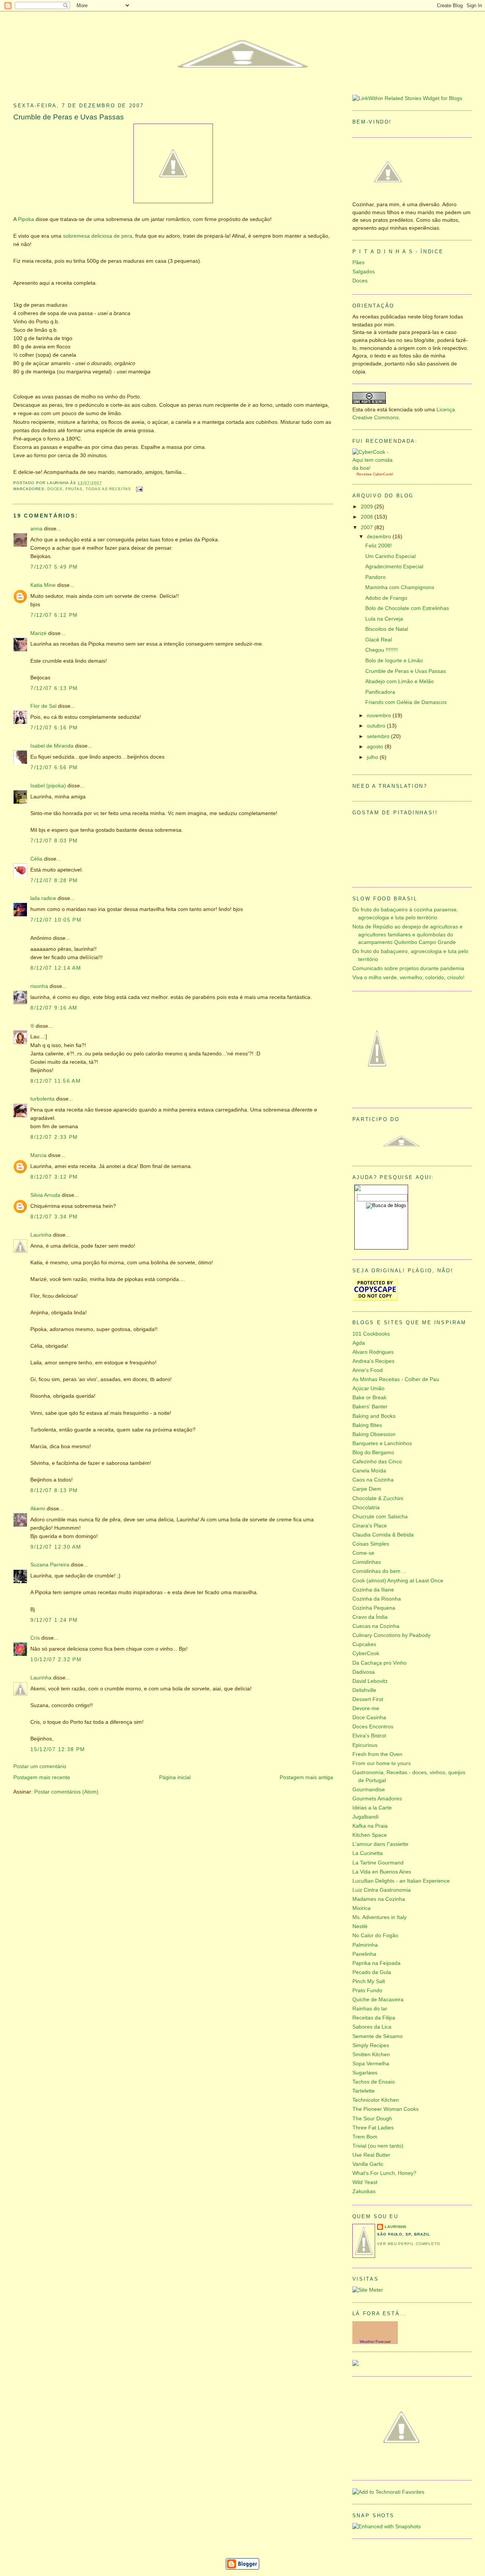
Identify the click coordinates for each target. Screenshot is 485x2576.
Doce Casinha (369, 1718)
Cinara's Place (370, 1526)
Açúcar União (368, 1388)
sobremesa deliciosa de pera (98, 236)
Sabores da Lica (372, 2027)
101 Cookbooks (371, 1334)
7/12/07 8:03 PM (54, 841)
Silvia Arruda (45, 1195)
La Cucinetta (368, 1853)
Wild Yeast (365, 2182)
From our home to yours (382, 1763)
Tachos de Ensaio (374, 2082)
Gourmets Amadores (377, 1799)
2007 (368, 528)
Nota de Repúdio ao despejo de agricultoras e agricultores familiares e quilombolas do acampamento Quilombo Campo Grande (408, 934)
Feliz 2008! (379, 546)
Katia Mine (43, 585)
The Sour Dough (372, 2119)
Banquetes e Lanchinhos (382, 1443)
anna (36, 529)
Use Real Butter (371, 2155)
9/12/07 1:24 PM (54, 1620)
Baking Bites (367, 1425)
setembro (379, 736)
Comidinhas (367, 1562)
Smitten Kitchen (371, 2055)
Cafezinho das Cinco (377, 1462)
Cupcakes (364, 1644)
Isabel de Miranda (52, 746)
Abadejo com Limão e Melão (400, 681)
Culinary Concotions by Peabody (391, 1635)
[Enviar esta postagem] (138, 489)
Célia (36, 859)
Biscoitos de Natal (387, 629)
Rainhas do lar (370, 2009)
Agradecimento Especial (394, 567)
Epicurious (365, 1745)
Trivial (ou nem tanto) (378, 2146)
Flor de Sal (43, 706)
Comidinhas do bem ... (379, 1571)
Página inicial (175, 1777)
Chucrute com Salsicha (380, 1517)
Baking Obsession (374, 1434)
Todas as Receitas (108, 489)
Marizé (38, 633)
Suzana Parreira (50, 1565)
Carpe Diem (367, 1489)
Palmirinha (365, 1945)
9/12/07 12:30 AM (56, 1547)
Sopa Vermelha (371, 2064)
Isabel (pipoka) (48, 786)
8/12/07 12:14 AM (56, 968)
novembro (380, 716)
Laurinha (41, 1235)
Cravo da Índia (370, 1617)
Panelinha (364, 1954)
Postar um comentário (40, 1766)
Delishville (364, 1690)
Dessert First (368, 1699)
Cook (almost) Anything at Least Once (398, 1581)
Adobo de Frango (386, 598)
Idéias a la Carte (372, 1808)
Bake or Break (369, 1398)
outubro (377, 726)
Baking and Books (374, 1416)
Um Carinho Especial (390, 556)
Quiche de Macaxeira (378, 2000)
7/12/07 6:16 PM (54, 728)
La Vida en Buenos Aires (382, 1872)
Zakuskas (364, 2191)
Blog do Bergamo (373, 1453)
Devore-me (366, 1708)
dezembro (380, 537)
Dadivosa (364, 1672)
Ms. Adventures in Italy (379, 1917)
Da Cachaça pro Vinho (379, 1663)
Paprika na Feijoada (376, 1963)
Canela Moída (369, 1471)
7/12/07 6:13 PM (54, 688)
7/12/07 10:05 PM (56, 920)
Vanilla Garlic (368, 2164)
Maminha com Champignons (400, 587)
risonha (39, 986)
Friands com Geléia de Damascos (406, 702)
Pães (358, 263)
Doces (55, 489)
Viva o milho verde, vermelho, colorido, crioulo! (408, 978)
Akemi (38, 1509)
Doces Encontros (373, 1727)
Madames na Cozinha (379, 1899)
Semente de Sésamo (378, 2036)
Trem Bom (365, 2137)
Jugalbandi (365, 1817)
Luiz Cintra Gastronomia (382, 1890)
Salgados (364, 272)
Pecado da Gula (372, 1972)
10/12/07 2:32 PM (56, 1660)
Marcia (38, 1155)
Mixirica (361, 1908)
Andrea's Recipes (373, 1361)
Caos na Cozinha (373, 1480)
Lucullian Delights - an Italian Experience (401, 1881)
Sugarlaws (365, 2073)
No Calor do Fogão (375, 1936)
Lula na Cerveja (384, 619)
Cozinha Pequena (374, 1608)
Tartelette (364, 2091)
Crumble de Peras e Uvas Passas (69, 117)
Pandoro (375, 577)
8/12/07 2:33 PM (54, 1137)
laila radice (43, 898)
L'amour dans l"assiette (380, 1844)
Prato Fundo (367, 1990)
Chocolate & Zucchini (378, 1498)
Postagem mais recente (42, 1777)
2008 (368, 517)
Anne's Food (368, 1370)
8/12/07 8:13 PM (54, 1490)
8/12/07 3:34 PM (54, 1217)
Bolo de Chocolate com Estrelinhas (407, 608)
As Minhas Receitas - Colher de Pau (396, 1379)
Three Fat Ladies (373, 2128)
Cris (35, 1638)
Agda (359, 1343)
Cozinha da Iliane (373, 1590)
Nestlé (360, 1926)
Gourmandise (369, 1790)
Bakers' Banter (370, 1407)
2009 (368, 507)
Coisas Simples (371, 1544)
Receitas (364, 474)
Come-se (363, 1553)
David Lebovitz (370, 1681)
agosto (376, 747)
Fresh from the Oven (377, 1754)
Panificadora (380, 692)
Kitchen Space (370, 1835)
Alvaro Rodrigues (373, 1352)
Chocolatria (366, 1508)
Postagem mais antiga (306, 1777)
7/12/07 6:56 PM (54, 767)
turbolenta (42, 1099)
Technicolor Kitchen (376, 2100)
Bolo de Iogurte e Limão (394, 661)
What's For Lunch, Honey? (384, 2173)
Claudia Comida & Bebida (383, 1535)
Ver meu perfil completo (409, 2244)
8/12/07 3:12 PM (54, 1177)
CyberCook (383, 474)
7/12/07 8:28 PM (54, 880)
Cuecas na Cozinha (376, 1626)
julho (373, 757)
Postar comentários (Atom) (66, 1792)
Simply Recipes (371, 2045)
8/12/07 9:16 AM (54, 1008)
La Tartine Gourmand (378, 1863)
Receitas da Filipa (374, 2018)
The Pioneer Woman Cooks (386, 2109)
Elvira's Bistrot (369, 1736)
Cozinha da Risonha (377, 1599)
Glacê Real (379, 640)
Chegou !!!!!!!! (382, 650)
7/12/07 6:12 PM (54, 615)
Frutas (74, 489)
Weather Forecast (375, 2342)
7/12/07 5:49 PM (54, 567)
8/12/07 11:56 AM (56, 1081)
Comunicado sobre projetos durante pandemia (408, 968)
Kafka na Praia (370, 1826)
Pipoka (26, 219)
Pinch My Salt (369, 1981)
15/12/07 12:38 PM (58, 1749)
